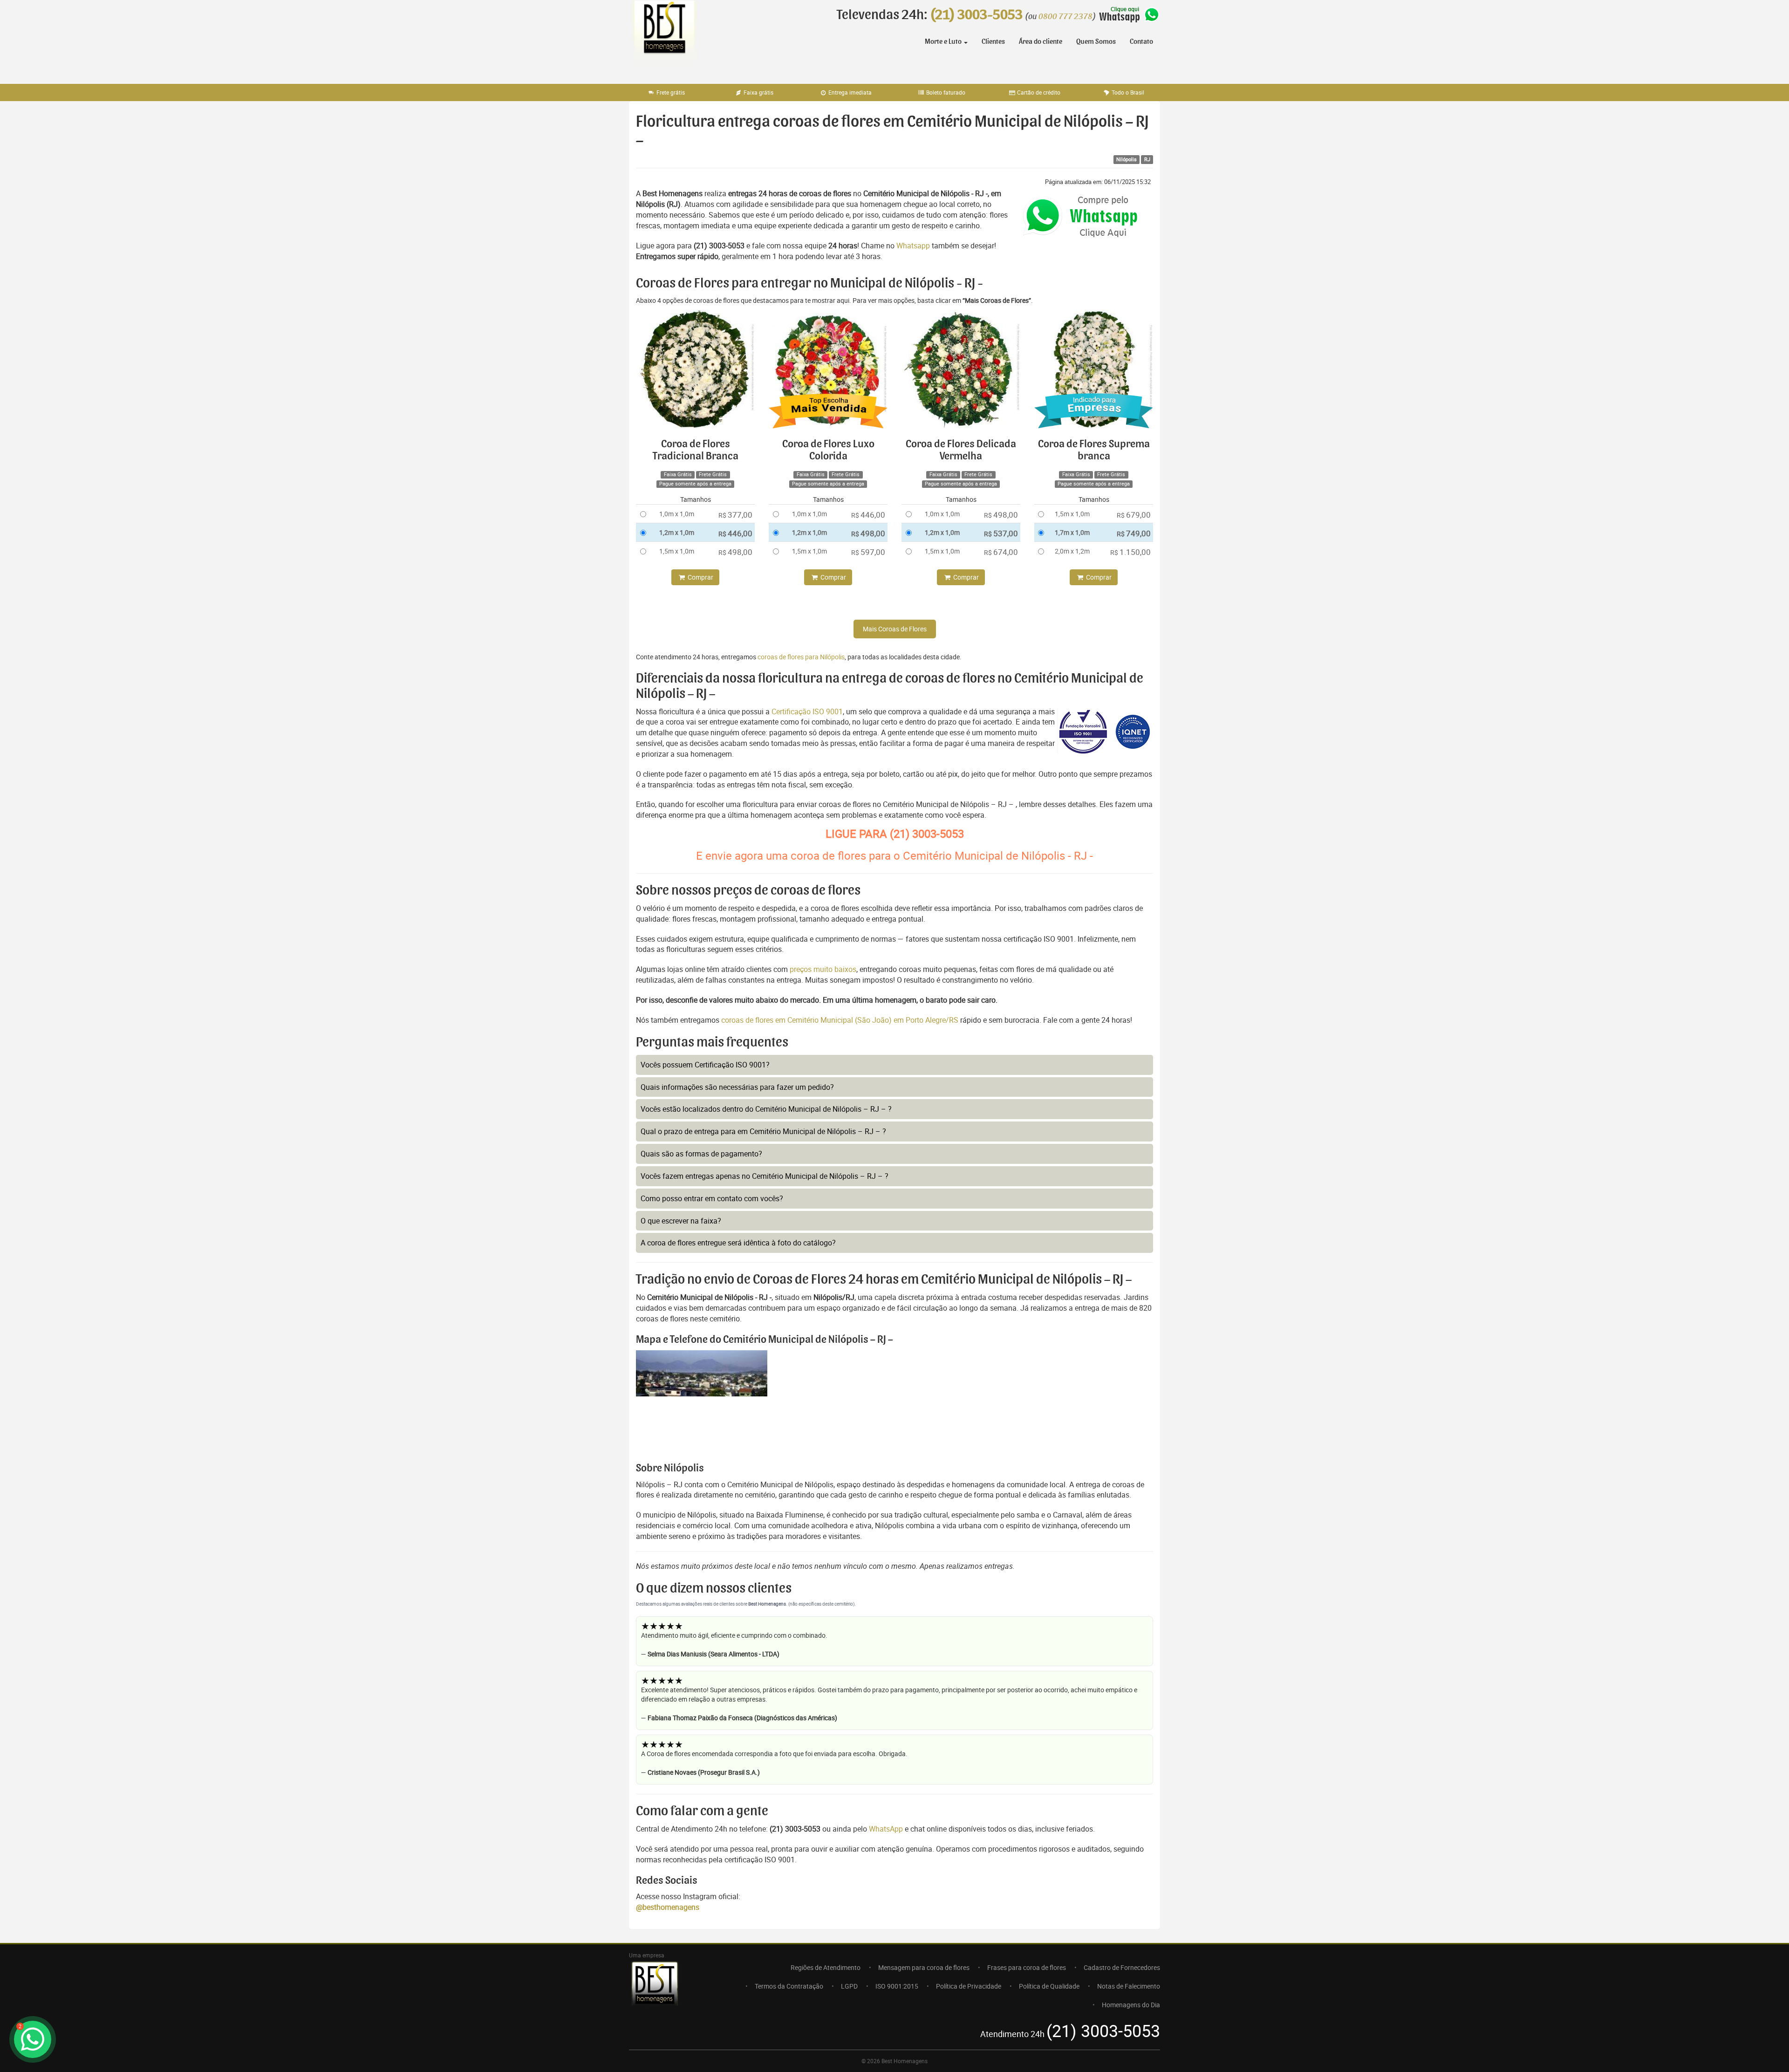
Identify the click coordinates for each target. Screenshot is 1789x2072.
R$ (735, 515)
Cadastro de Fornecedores (1122, 1967)
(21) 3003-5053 (976, 15)
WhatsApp (886, 1829)
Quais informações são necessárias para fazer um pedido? (737, 1087)
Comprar (700, 577)
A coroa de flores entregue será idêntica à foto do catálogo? (738, 1243)
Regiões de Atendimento (826, 1967)
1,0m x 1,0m (677, 514)
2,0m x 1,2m (1072, 551)
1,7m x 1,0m (1072, 532)
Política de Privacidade (969, 1986)
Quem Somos (1096, 41)
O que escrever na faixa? (681, 1221)
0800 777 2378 (1065, 17)
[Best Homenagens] (664, 37)
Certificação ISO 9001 (807, 711)
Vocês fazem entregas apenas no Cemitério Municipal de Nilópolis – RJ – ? (765, 1176)
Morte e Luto (944, 41)
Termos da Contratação (789, 1986)
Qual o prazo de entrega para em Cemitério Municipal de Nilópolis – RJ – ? (763, 1131)
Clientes (993, 41)
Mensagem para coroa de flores (924, 1967)
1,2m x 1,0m (677, 532)
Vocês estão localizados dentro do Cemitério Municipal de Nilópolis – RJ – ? (766, 1109)
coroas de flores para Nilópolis (801, 657)
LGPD (849, 1986)
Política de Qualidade (1049, 1986)
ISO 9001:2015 (897, 1986)
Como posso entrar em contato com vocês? (712, 1198)
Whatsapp (913, 246)
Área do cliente (1041, 41)
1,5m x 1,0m (677, 551)
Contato (1141, 41)
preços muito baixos (823, 969)
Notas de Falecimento (1129, 1986)
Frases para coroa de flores (1027, 1967)
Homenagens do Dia (1131, 2005)
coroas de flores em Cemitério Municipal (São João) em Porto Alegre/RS (841, 1020)
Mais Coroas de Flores (895, 629)
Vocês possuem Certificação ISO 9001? (705, 1065)
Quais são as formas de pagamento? (701, 1154)
